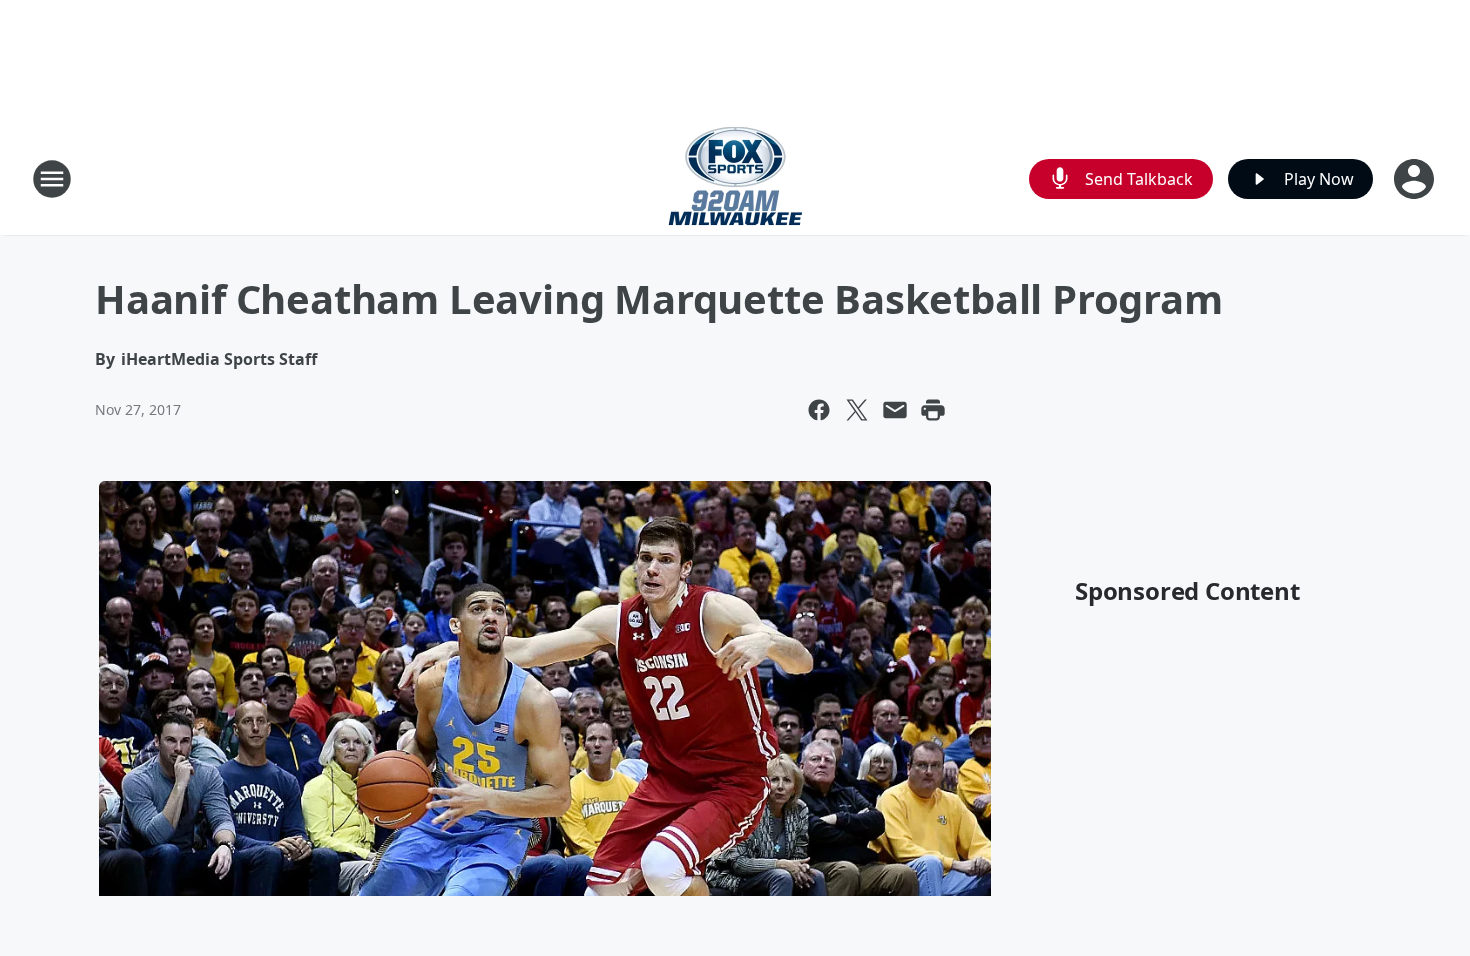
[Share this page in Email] (895, 410)
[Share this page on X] (857, 410)
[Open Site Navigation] (52, 179)
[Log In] (1416, 179)
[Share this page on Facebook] (819, 410)
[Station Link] (735, 178)
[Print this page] (933, 410)
